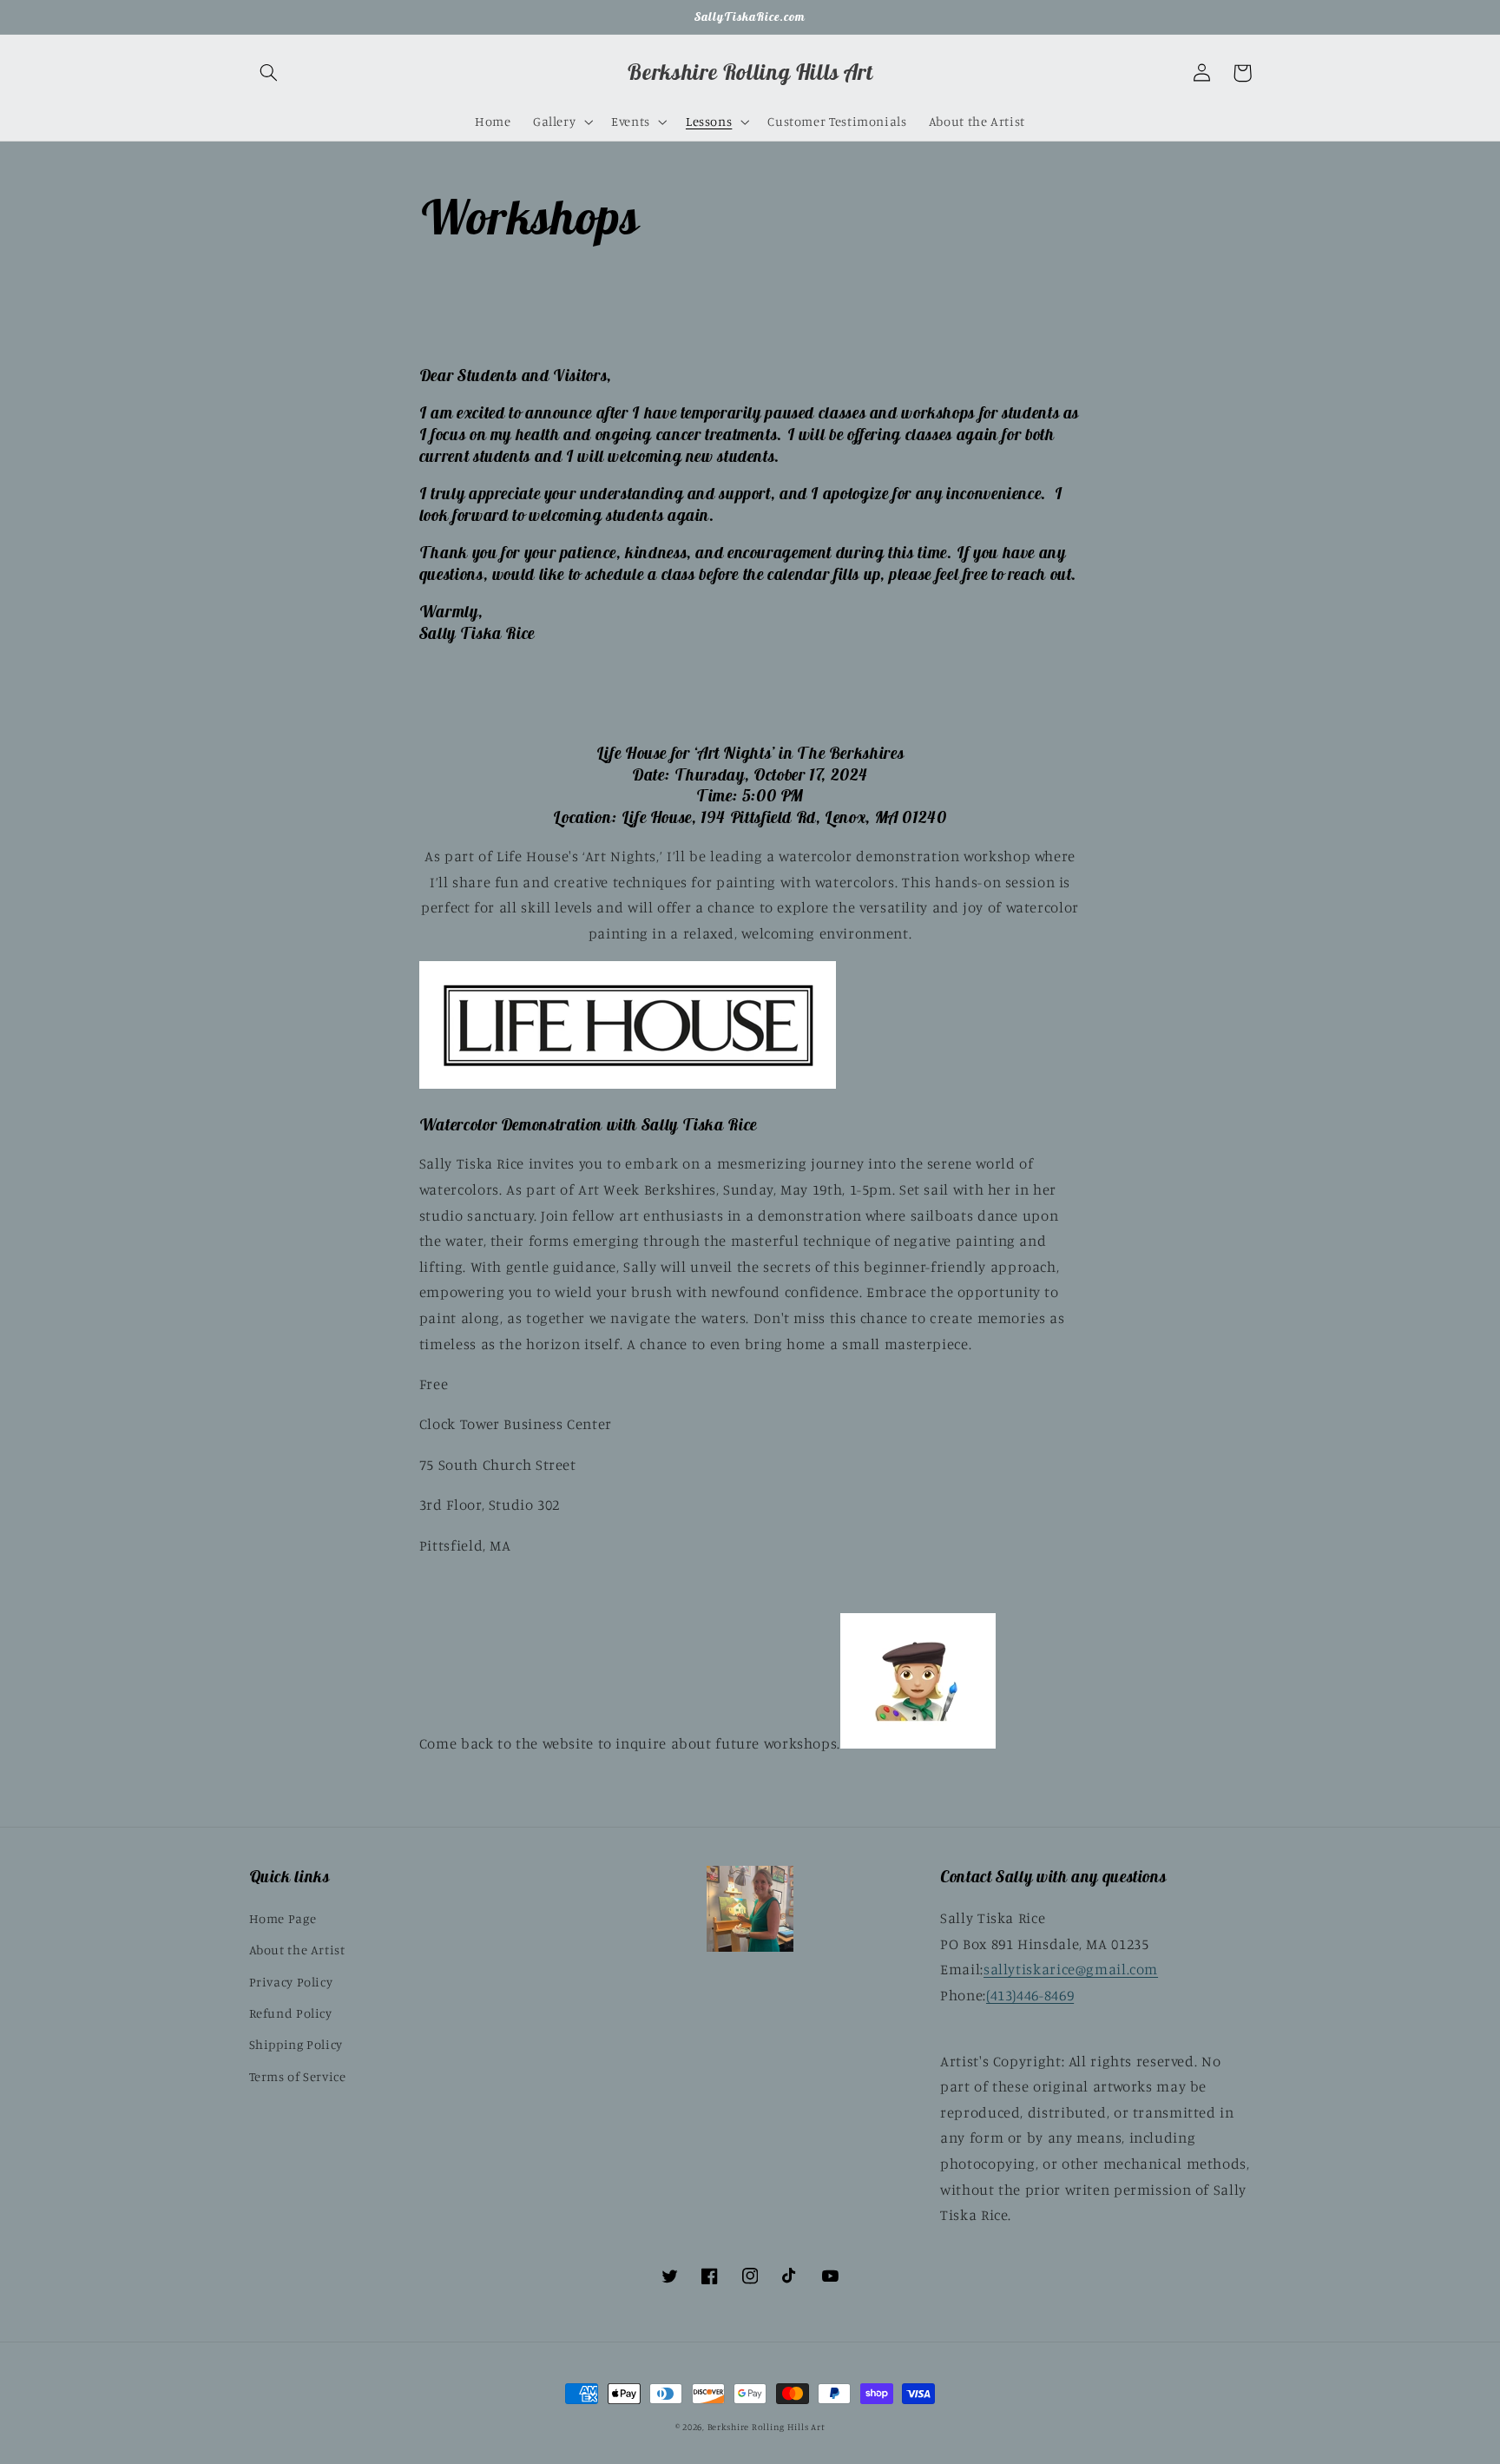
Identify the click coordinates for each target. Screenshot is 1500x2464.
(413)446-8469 (1030, 1995)
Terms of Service (298, 2076)
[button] (269, 73)
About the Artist (297, 1950)
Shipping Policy (296, 2044)
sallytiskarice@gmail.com (1071, 1969)
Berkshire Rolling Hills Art (766, 2427)
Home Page (283, 1918)
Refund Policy (291, 2013)
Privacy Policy (291, 1982)
